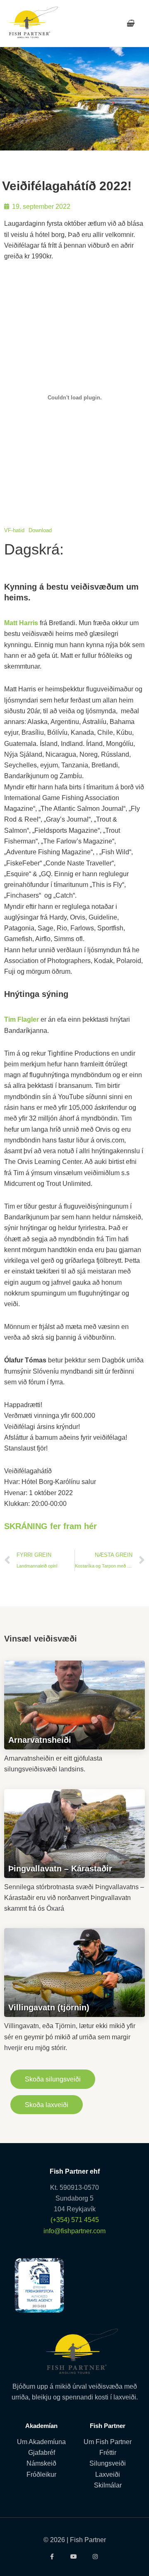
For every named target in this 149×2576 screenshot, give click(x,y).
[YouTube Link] (75, 2557)
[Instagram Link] (96, 2557)
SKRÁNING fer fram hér (50, 1526)
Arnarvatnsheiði (40, 1740)
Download (40, 530)
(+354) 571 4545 (75, 2220)
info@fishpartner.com (74, 2231)
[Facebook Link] (53, 2557)
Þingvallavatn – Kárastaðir (60, 1869)
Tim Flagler (22, 1019)
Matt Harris (21, 623)
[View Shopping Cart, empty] (130, 23)
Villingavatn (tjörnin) (49, 2007)
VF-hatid (14, 530)
